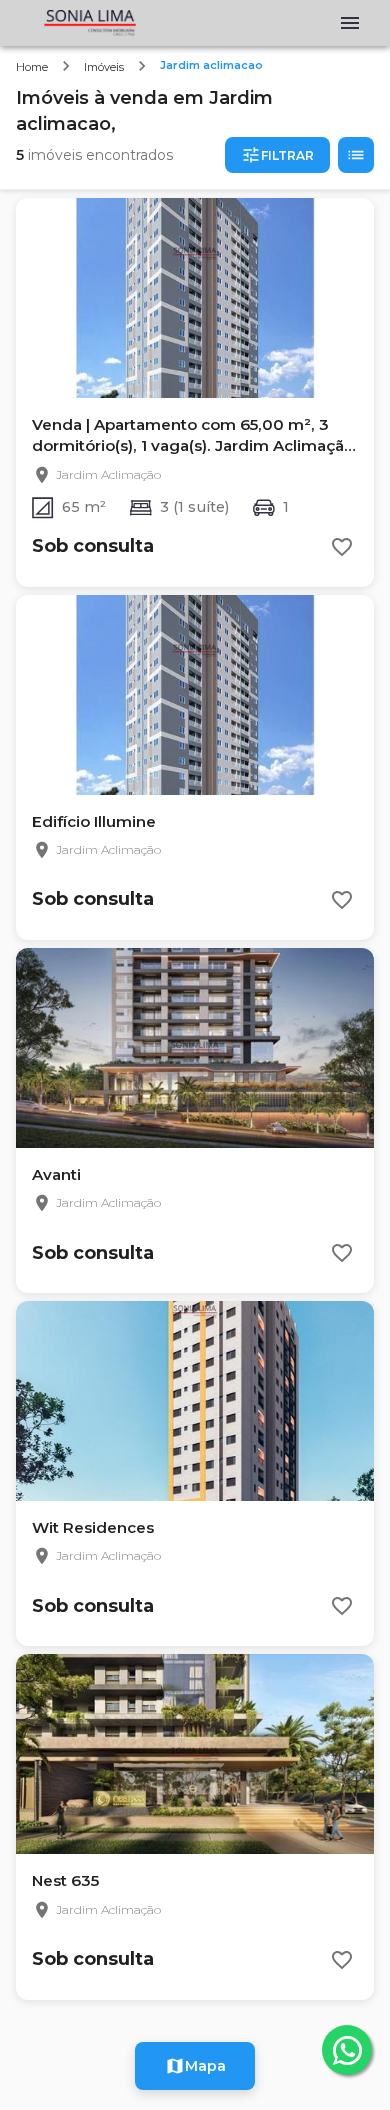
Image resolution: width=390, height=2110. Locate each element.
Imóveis (104, 67)
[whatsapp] (347, 2050)
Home (32, 67)
